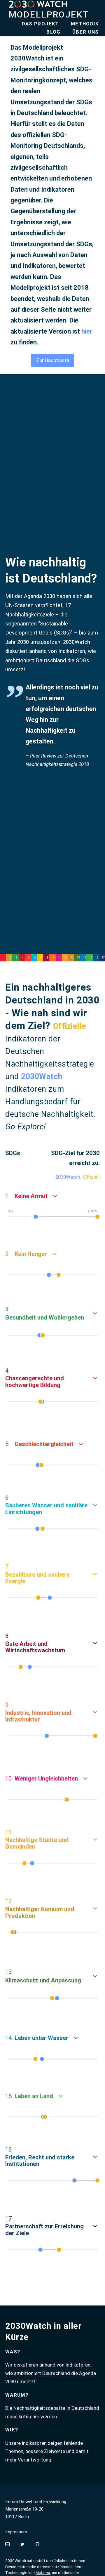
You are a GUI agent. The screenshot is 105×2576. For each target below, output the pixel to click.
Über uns (86, 32)
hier (87, 331)
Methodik (85, 24)
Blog (53, 32)
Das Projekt (41, 24)
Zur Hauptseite (53, 360)
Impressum (16, 2532)
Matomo (43, 2573)
